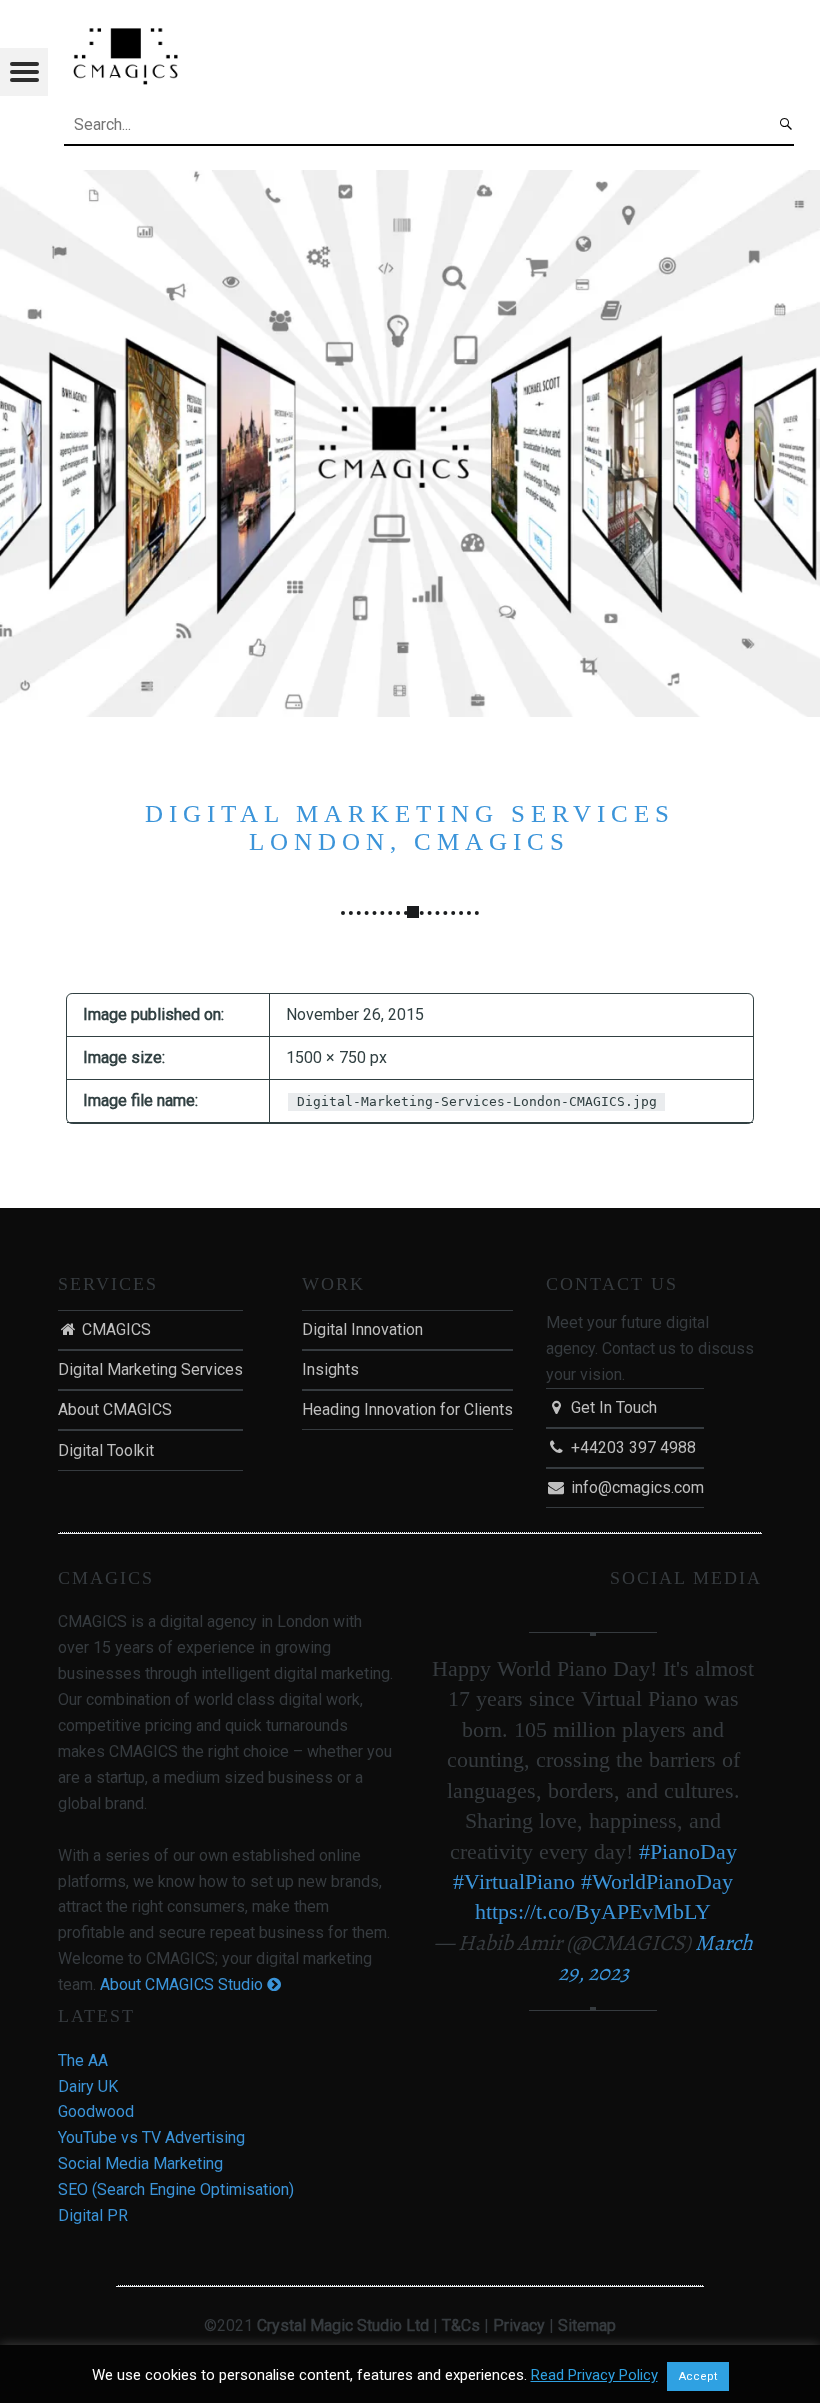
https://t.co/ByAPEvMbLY (593, 1911)
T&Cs (461, 2325)
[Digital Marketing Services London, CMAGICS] (410, 182)
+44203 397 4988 (631, 1447)
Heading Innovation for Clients (407, 1409)
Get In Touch (612, 1407)
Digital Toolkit (106, 1450)
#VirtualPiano (514, 1881)
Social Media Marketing (140, 2163)
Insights (330, 1369)
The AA (83, 2060)
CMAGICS (114, 1329)
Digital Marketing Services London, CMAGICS (410, 827)
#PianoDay (688, 1851)
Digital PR (93, 2215)
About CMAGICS (115, 1409)
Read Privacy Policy (594, 2375)
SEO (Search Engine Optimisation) (176, 2189)
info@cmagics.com (635, 1487)
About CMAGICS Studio (183, 1984)
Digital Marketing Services (150, 1369)
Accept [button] (698, 2376)
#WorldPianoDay (657, 1881)
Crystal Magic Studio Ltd (343, 2325)
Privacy (519, 2325)
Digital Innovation (362, 1329)
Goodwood (96, 2111)
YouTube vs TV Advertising (151, 2137)
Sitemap (587, 2325)
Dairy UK (88, 2086)
